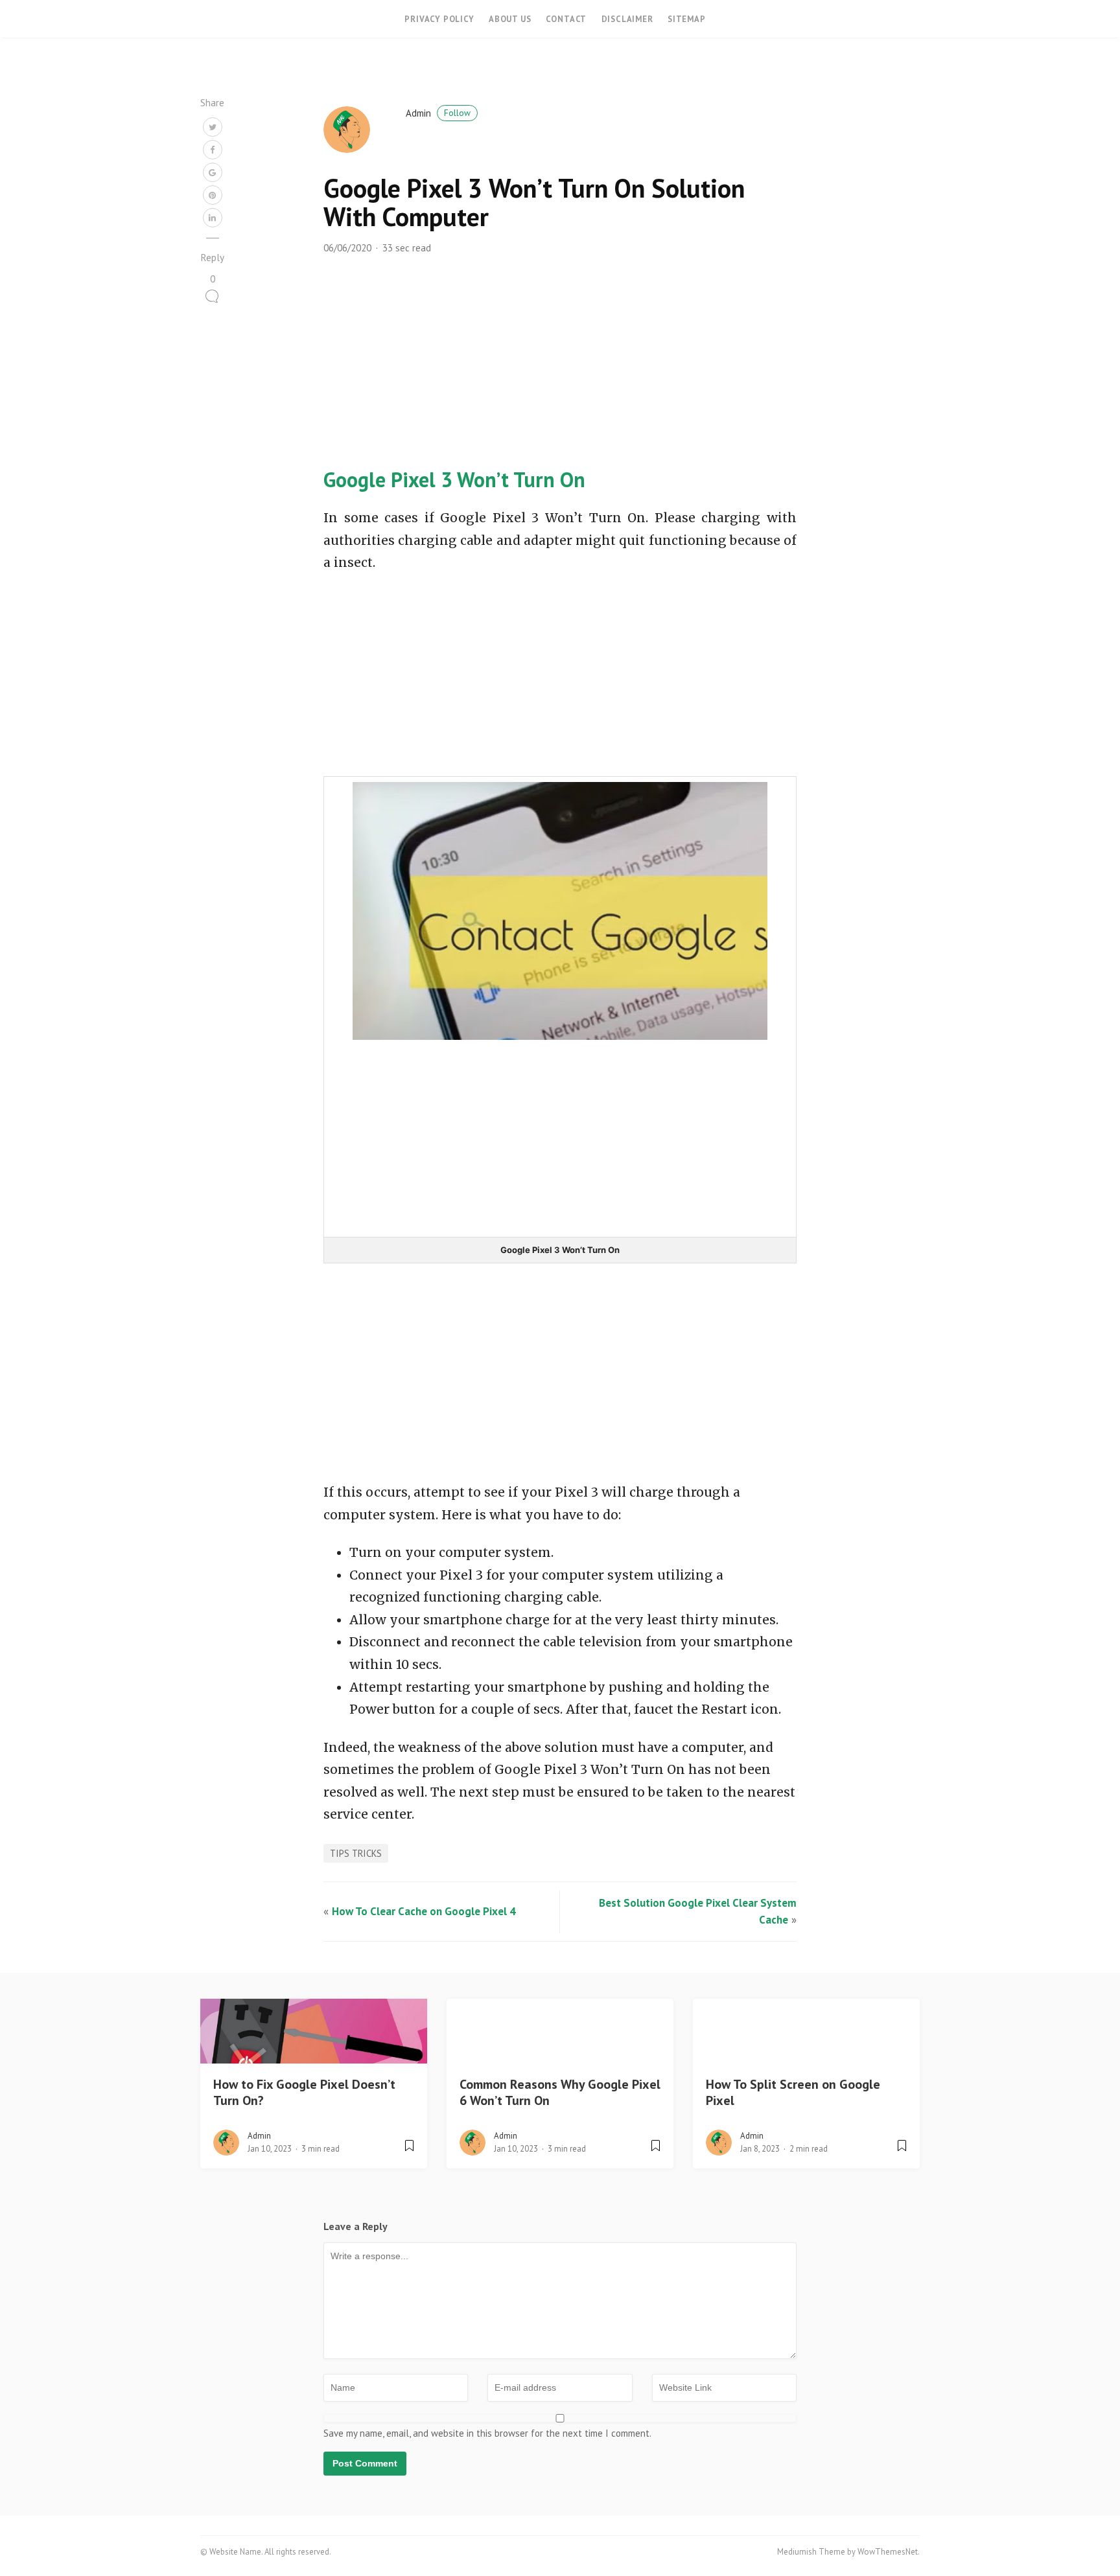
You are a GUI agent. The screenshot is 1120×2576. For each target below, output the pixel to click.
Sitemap (687, 19)
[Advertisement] (560, 373)
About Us (510, 19)
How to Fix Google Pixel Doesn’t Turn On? (304, 2092)
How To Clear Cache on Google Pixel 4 (424, 1911)
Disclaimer (627, 19)
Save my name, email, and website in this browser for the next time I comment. (487, 2433)
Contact (566, 19)
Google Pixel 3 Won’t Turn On (454, 479)
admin (438, 113)
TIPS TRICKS (356, 1853)
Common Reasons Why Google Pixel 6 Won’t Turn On (560, 2092)
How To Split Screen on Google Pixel (793, 2092)
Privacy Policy (439, 19)
